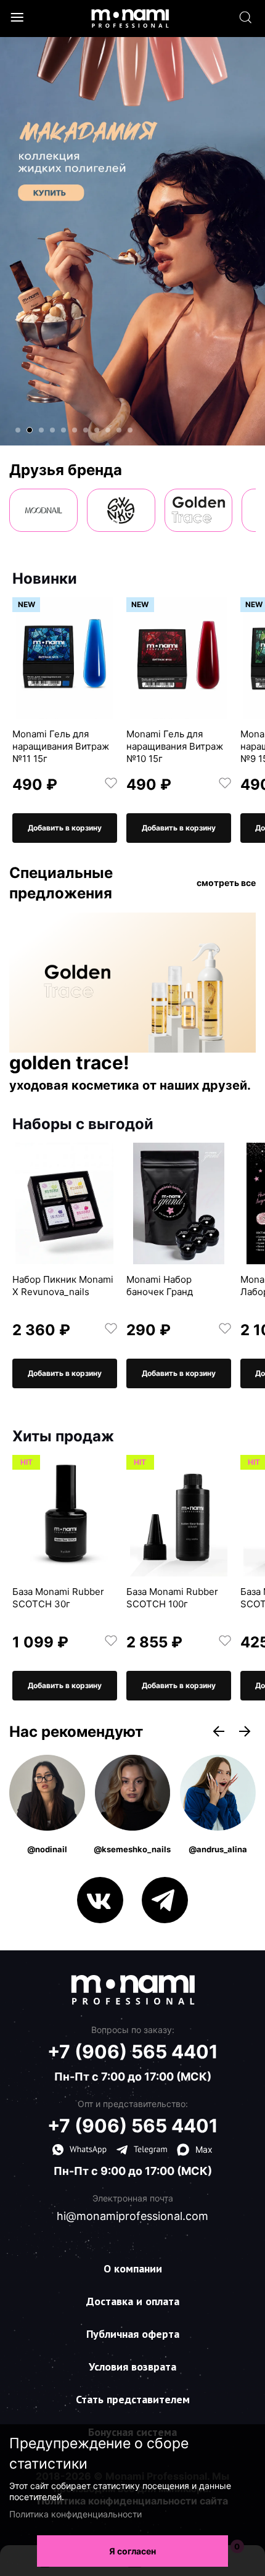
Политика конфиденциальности (75, 2514)
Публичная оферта (133, 2334)
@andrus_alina (218, 1849)
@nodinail (47, 1849)
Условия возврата (132, 2367)
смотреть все (226, 883)
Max (204, 2149)
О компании (133, 2268)
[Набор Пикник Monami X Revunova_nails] (65, 1203)
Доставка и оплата (133, 2301)
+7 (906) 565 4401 (133, 2052)
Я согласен (132, 2551)
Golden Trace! (69, 1063)
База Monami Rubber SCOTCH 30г (58, 1598)
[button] (18, 430)
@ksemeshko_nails (132, 1849)
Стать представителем (133, 2399)
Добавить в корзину (65, 828)
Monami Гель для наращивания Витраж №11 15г (61, 746)
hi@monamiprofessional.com (132, 2216)
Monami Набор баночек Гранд (160, 1286)
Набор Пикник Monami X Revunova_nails (63, 1286)
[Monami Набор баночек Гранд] (179, 1203)
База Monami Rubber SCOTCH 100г (172, 1598)
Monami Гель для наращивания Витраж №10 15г (175, 746)
